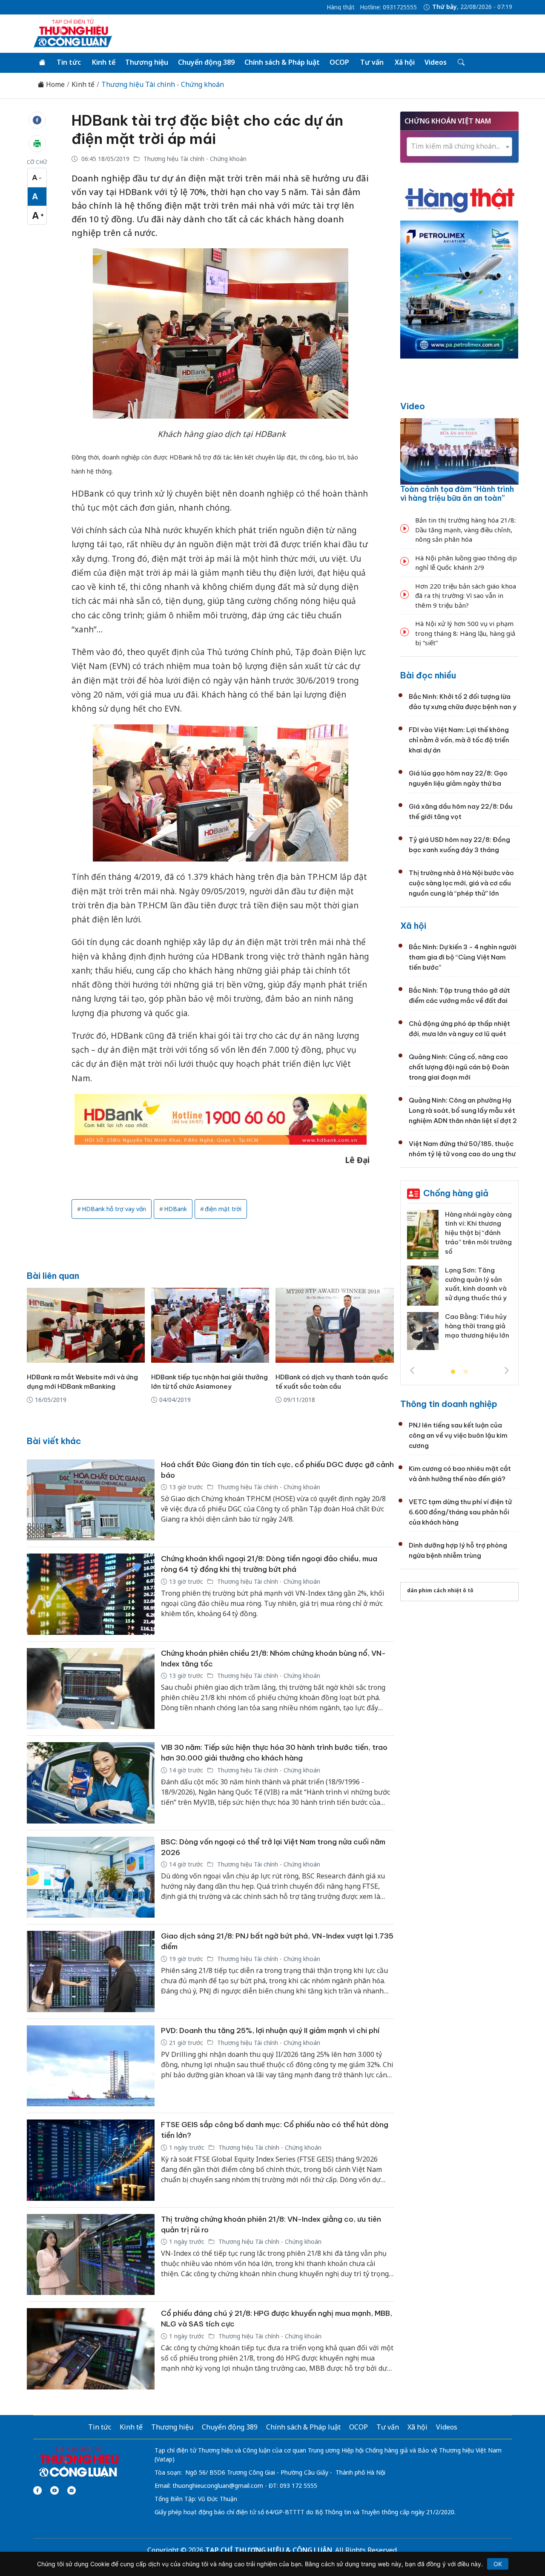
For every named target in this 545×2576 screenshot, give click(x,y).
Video (413, 406)
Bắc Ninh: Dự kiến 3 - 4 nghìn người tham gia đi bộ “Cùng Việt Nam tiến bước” (463, 957)
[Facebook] (37, 2490)
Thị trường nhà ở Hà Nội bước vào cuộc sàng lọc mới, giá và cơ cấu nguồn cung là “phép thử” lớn (461, 883)
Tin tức (69, 62)
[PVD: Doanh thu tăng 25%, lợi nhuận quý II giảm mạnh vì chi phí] (91, 2066)
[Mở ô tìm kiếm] (460, 63)
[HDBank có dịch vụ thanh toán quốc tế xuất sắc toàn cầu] (334, 1325)
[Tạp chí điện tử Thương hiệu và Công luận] (79, 2462)
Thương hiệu (147, 62)
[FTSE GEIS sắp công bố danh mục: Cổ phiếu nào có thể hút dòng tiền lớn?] (91, 2160)
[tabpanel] (459, 1283)
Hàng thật (341, 7)
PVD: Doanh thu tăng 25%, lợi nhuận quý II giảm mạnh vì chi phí (270, 2030)
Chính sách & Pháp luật (282, 62)
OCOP (339, 62)
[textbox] (459, 146)
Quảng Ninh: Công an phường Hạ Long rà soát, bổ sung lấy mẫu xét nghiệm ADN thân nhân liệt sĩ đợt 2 (463, 1110)
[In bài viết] (37, 144)
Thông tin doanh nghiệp (449, 1404)
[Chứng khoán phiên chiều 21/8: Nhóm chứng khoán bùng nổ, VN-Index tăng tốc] (91, 1689)
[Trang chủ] (42, 63)
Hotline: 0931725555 (388, 7)
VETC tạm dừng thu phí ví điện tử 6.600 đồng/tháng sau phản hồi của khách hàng (460, 1512)
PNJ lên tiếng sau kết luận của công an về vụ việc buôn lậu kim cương (458, 1435)
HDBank (175, 1209)
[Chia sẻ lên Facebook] (37, 120)
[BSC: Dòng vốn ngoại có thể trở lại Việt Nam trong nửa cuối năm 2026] (91, 1877)
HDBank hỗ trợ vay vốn (114, 1209)
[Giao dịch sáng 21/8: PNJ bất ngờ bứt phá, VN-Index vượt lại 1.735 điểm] (91, 1971)
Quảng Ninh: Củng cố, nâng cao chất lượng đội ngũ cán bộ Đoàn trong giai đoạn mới (459, 1067)
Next (507, 1370)
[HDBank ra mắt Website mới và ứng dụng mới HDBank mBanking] (86, 1325)
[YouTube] (54, 2490)
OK (498, 2564)
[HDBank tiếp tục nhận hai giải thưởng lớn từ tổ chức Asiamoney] (210, 1325)
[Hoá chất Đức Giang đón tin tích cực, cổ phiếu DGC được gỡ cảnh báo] (91, 1500)
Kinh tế (104, 62)
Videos (436, 62)
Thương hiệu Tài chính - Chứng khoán (163, 85)
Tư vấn (372, 62)
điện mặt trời (223, 1209)
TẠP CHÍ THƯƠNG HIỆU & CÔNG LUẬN (269, 2550)
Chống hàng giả (456, 1193)
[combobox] (459, 147)
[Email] (72, 2490)
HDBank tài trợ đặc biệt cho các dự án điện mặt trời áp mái (207, 129)
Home (54, 85)
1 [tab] (453, 1372)
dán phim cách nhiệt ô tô (440, 1590)
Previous (412, 1370)
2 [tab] (466, 1372)
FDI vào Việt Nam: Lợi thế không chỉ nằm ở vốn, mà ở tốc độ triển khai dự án (459, 740)
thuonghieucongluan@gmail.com (218, 2486)
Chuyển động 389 (206, 62)
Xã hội (405, 62)
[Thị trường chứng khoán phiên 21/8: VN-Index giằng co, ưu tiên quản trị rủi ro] (91, 2255)
